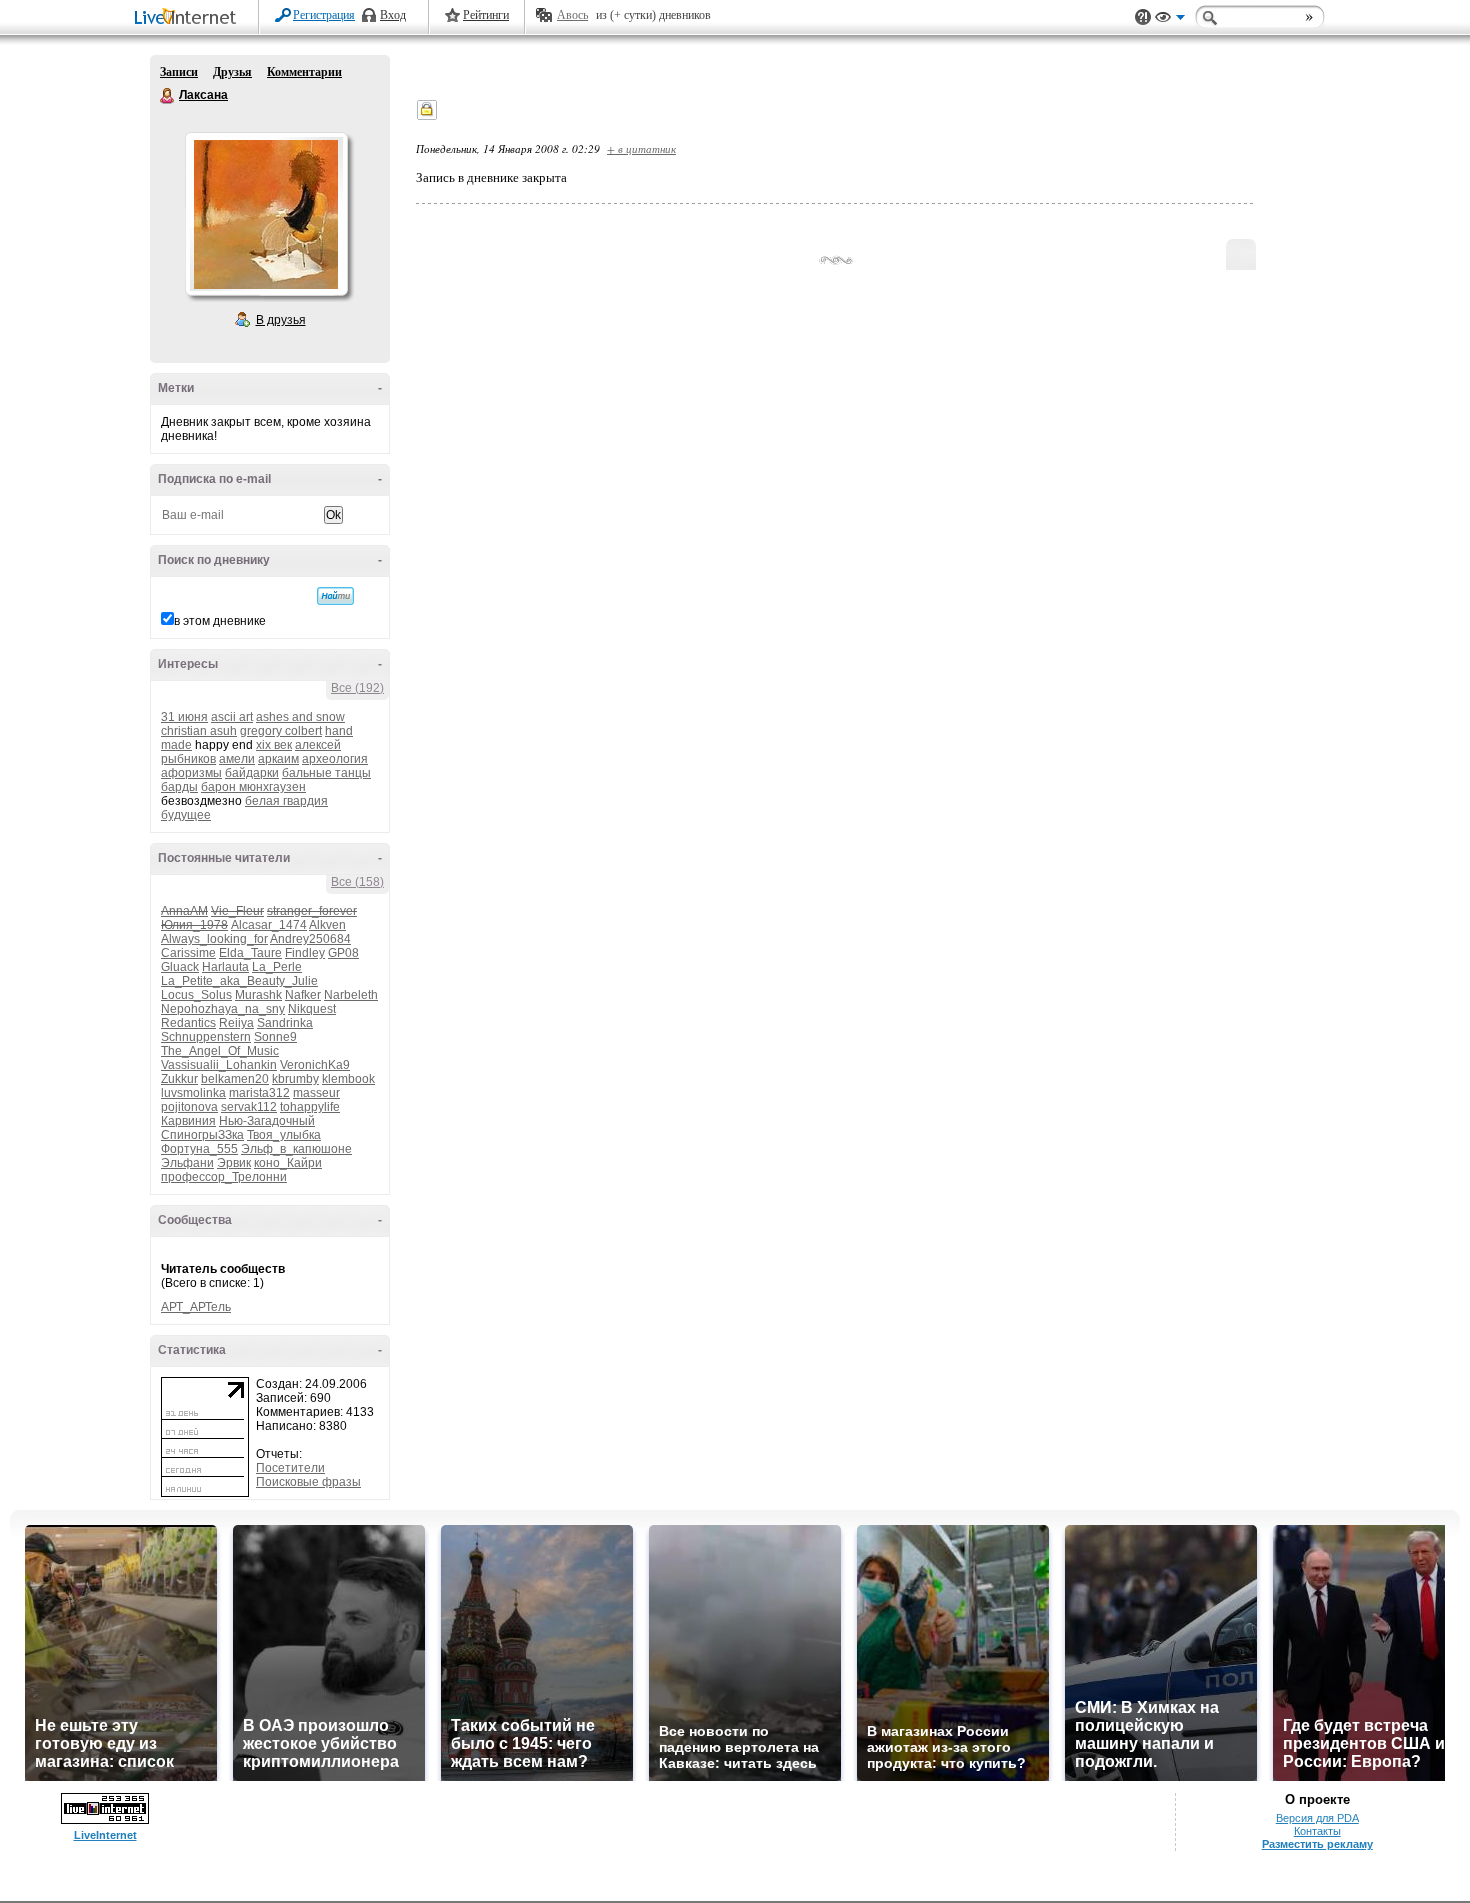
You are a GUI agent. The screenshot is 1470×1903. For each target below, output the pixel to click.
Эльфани (187, 1163)
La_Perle (277, 967)
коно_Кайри (288, 1163)
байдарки (252, 773)
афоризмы (191, 773)
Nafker (303, 995)
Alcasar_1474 (269, 925)
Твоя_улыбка (284, 1135)
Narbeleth (351, 995)
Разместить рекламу (1317, 1844)
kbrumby (295, 1079)
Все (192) (357, 688)
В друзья (281, 320)
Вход (393, 15)
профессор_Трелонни (224, 1177)
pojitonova (189, 1107)
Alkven (327, 925)
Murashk (258, 995)
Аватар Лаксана (266, 214)
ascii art (232, 717)
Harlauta (225, 967)
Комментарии (304, 72)
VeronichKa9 (315, 1065)
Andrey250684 (310, 939)
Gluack (180, 967)
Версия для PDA (1317, 1818)
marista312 (259, 1093)
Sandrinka (285, 1023)
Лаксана (168, 96)
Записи (179, 72)
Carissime (188, 953)
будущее (186, 815)
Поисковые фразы (308, 1482)
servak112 (249, 1107)
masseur (316, 1093)
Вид (1170, 20)
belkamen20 (235, 1079)
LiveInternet (189, 18)
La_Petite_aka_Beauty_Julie (239, 981)
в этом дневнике (220, 621)
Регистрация (324, 15)
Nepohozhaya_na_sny (223, 1009)
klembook (348, 1079)
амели (237, 759)
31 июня (184, 717)
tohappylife (310, 1107)
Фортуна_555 (199, 1149)
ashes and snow (300, 717)
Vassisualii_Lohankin (219, 1065)
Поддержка (1143, 17)
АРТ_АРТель (196, 1307)
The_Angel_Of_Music (220, 1051)
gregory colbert (281, 731)
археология (335, 759)
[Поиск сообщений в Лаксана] (335, 596)
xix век (274, 745)
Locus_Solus (196, 995)
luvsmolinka (193, 1093)
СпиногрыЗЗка (202, 1135)
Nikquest (312, 1009)
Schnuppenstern (206, 1037)
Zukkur (179, 1079)
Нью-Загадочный (267, 1121)
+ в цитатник (641, 148)
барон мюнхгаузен (253, 787)
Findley (305, 953)
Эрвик (234, 1163)
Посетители (290, 1468)
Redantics (188, 1023)
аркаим (278, 759)
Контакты (1317, 1831)
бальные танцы (326, 773)
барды (179, 787)
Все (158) (357, 882)
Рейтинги (486, 15)
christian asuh (199, 731)
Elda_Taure (250, 953)
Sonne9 (275, 1037)
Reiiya (236, 1023)
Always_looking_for (214, 939)
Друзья (232, 72)
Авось (572, 15)
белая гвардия (286, 801)
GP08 (343, 953)
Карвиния (188, 1121)
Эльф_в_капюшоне (296, 1149)
